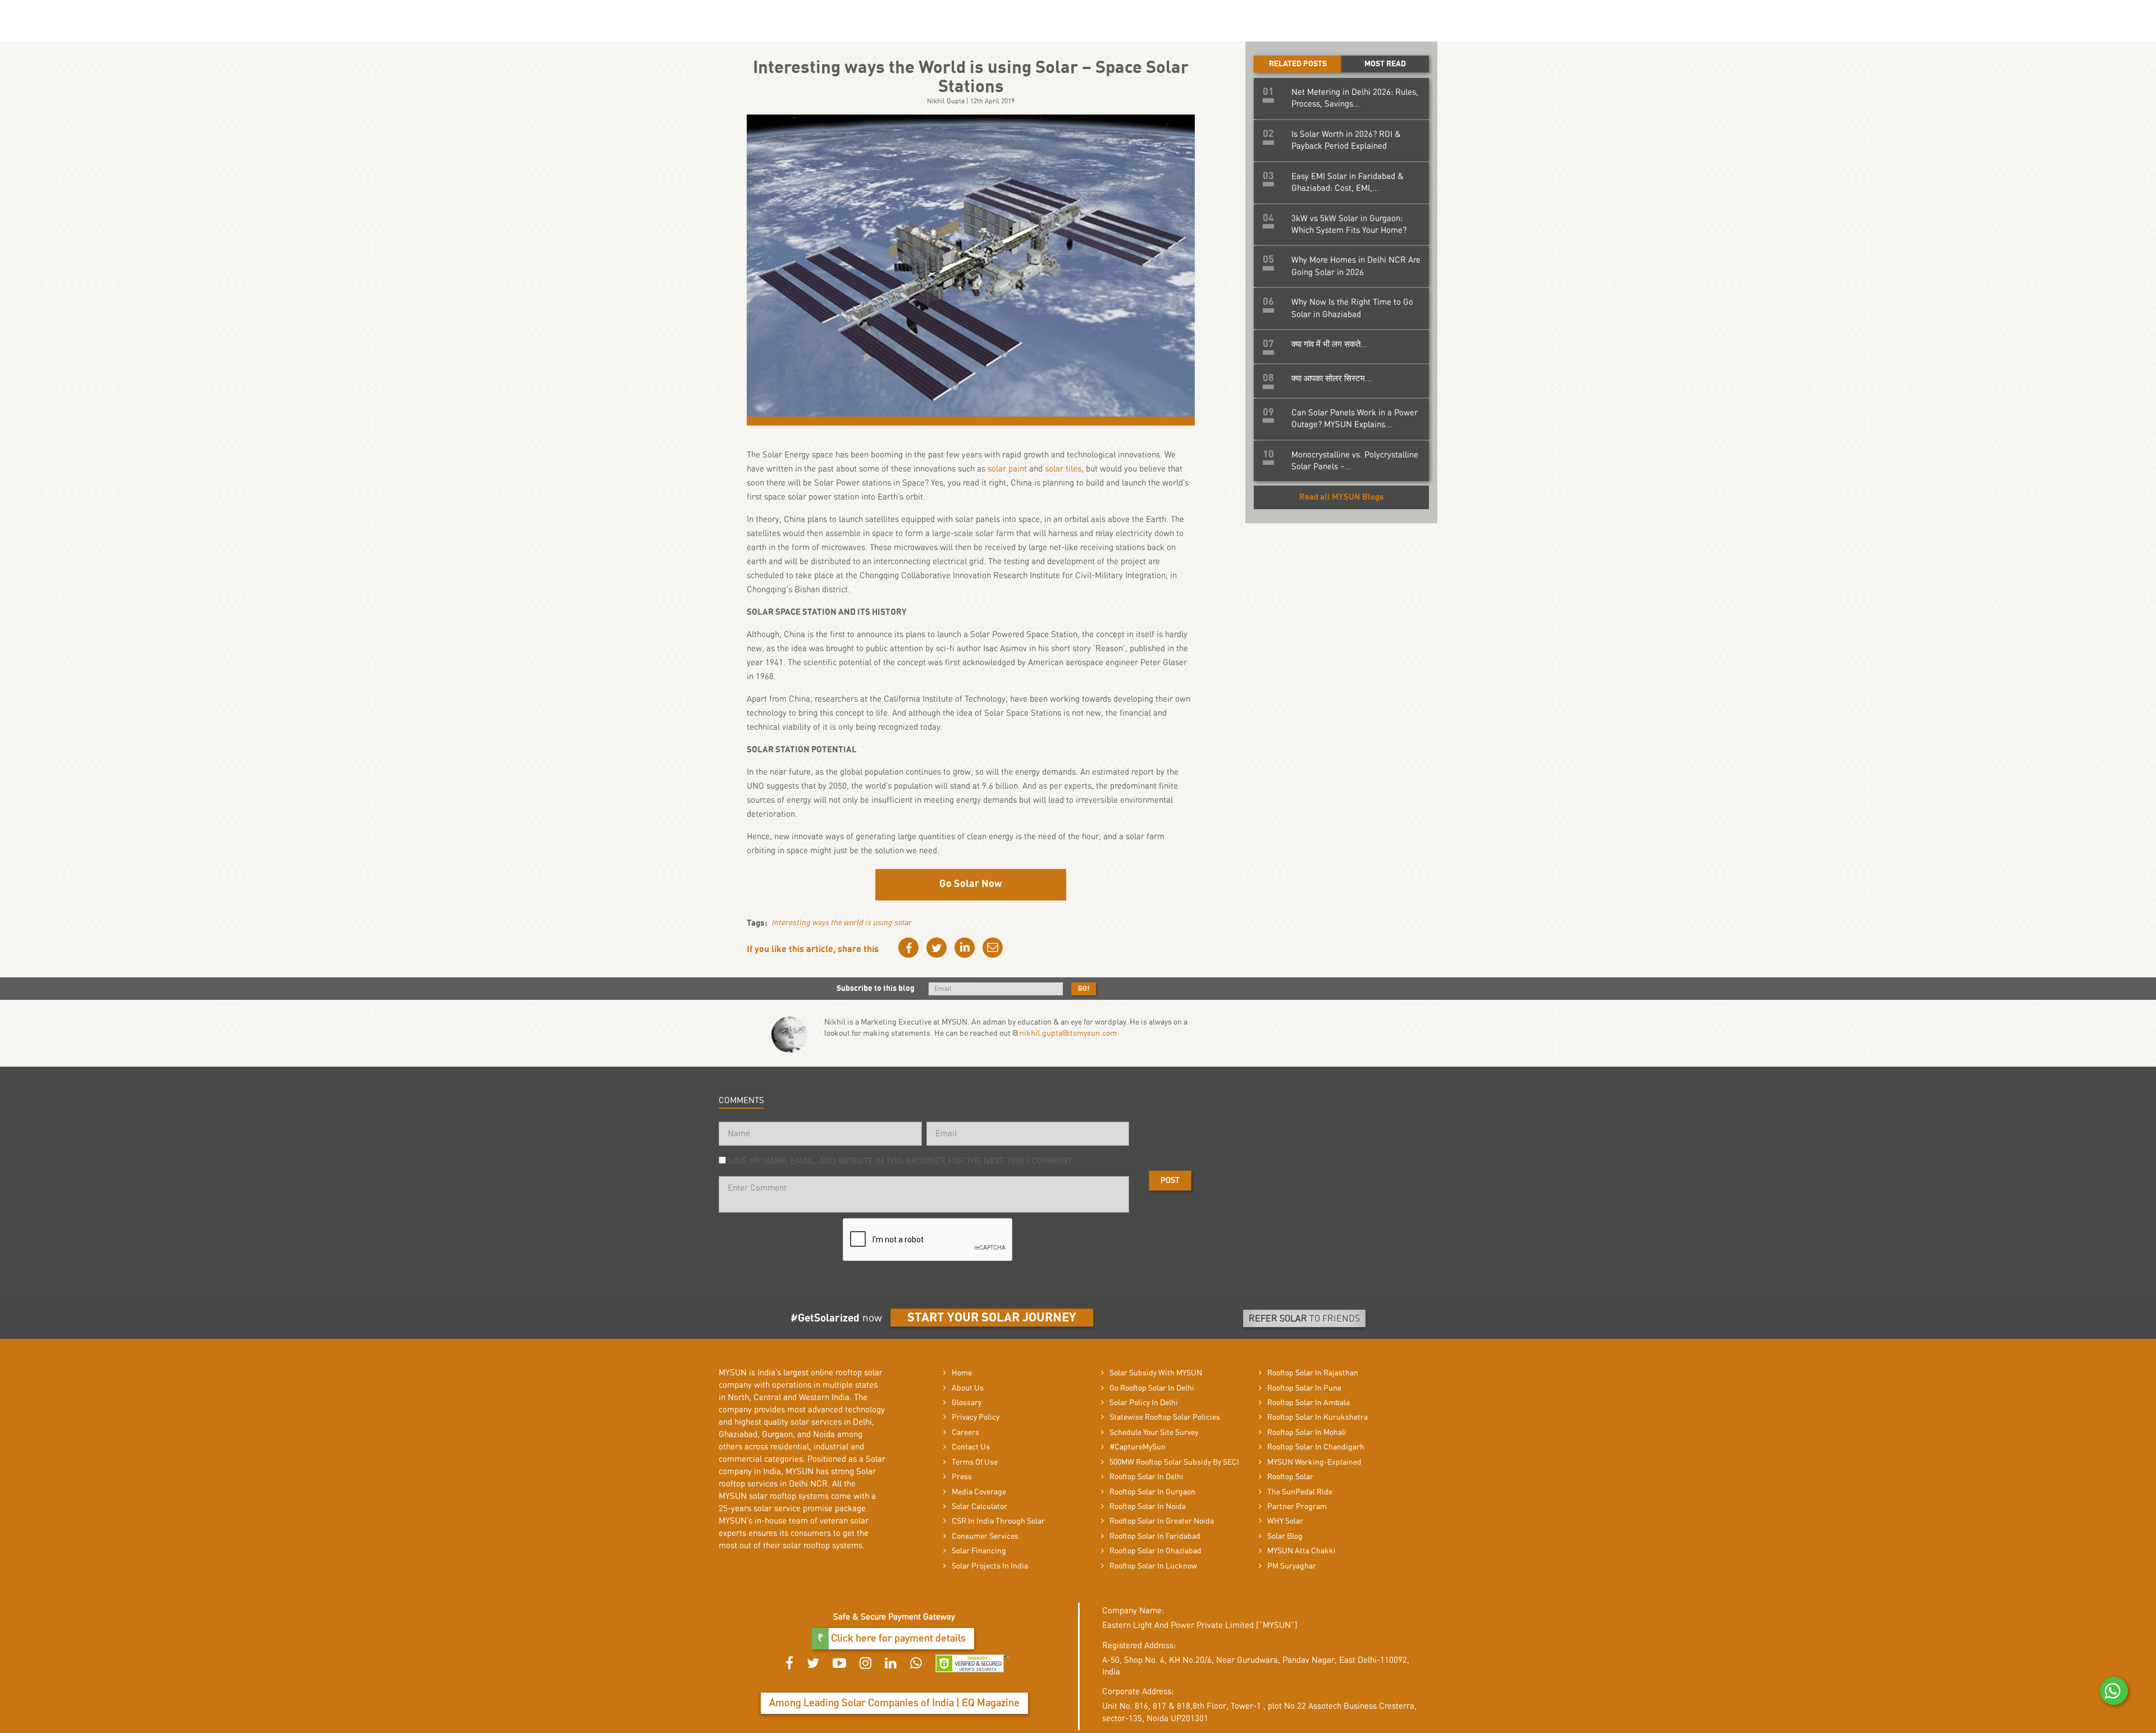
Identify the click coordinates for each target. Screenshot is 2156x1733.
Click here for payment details (897, 1639)
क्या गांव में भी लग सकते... (1329, 344)
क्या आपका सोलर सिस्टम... (1331, 379)
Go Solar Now (971, 884)
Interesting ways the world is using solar (841, 923)
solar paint (1007, 469)
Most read (1385, 64)
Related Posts (1298, 64)
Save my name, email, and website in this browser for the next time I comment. (901, 1161)
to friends (1304, 1319)
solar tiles (1063, 469)
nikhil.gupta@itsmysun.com (1068, 1034)
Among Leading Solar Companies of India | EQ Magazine (894, 1703)
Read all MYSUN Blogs (1342, 497)
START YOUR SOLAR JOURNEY (992, 1318)
